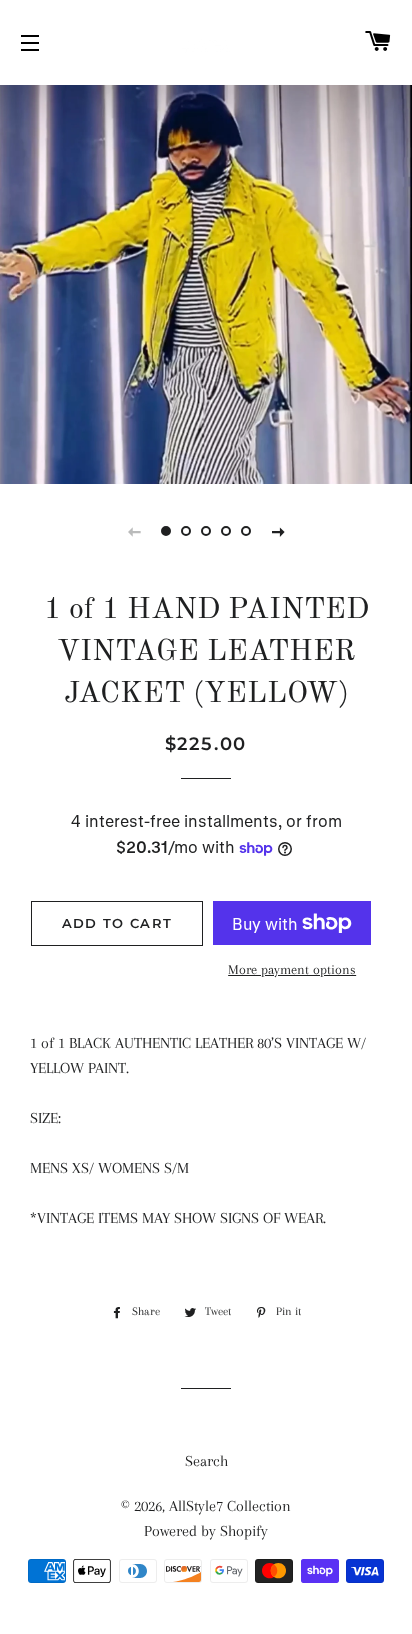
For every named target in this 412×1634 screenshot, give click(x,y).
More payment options (292, 969)
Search (206, 1461)
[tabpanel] (206, 282)
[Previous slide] (134, 531)
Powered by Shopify (206, 1531)
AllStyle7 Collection (230, 1506)
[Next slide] (278, 531)
